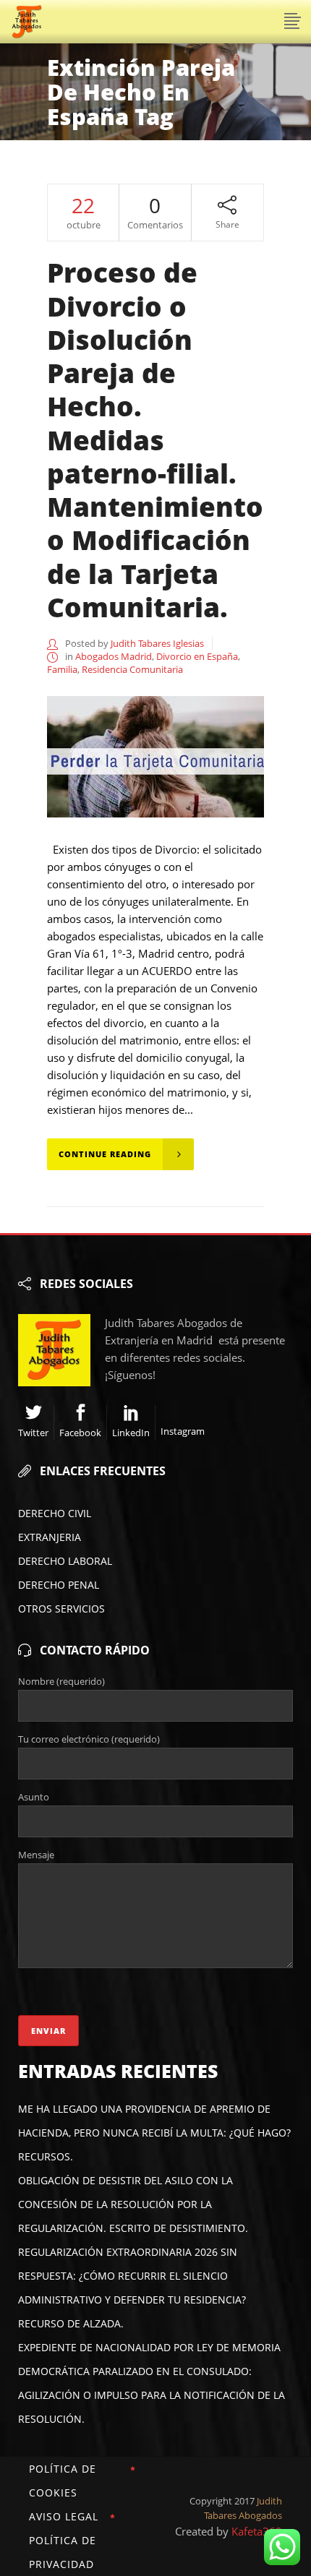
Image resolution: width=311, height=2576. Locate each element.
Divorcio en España (197, 656)
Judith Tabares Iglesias (157, 643)
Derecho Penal (59, 1585)
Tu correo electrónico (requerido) (89, 1739)
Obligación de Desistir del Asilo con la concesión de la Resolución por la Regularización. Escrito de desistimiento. (133, 2204)
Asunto (34, 1797)
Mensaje (36, 1855)
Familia (62, 669)
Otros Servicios (61, 1609)
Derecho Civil (55, 1513)
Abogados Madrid (114, 656)
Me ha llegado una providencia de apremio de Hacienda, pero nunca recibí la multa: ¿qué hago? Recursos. (154, 2133)
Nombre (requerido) (61, 1681)
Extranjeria (50, 1537)
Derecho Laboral (65, 1561)
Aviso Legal (64, 2516)
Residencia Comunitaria (132, 669)
